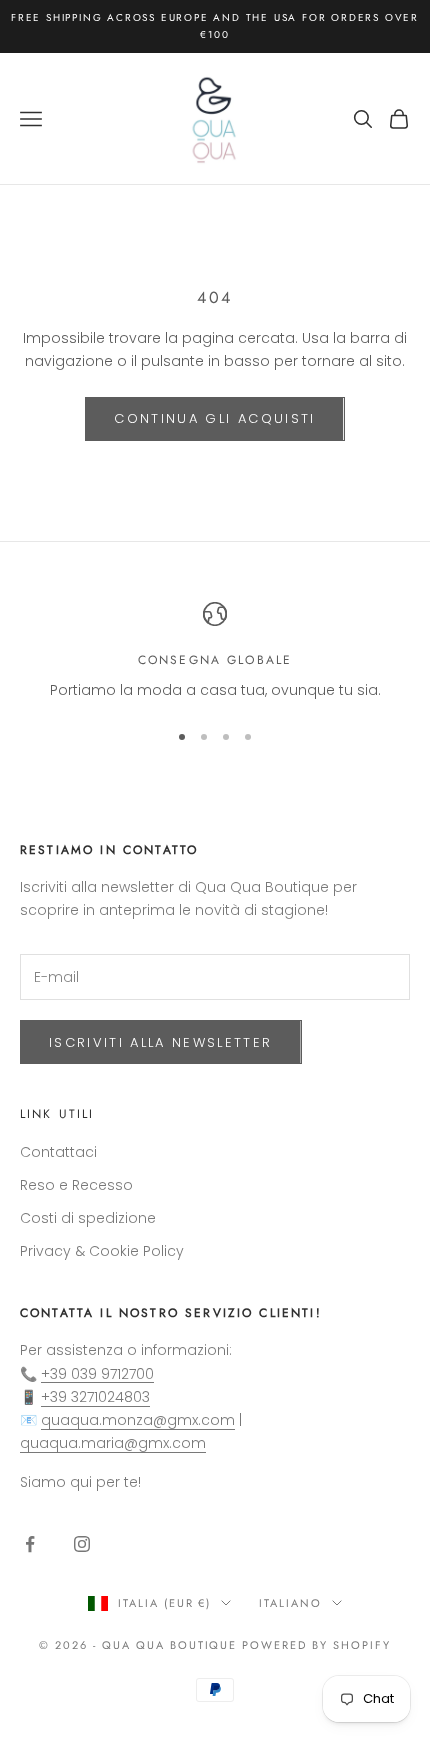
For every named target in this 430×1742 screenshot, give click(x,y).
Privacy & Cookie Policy (102, 1251)
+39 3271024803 (95, 1397)
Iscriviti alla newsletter (161, 1042)
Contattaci (58, 1152)
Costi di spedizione (88, 1218)
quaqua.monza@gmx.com (138, 1420)
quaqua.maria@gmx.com (113, 1443)
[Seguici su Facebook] (30, 1544)
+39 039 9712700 (97, 1374)
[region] (215, 651)
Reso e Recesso (76, 1185)
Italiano (290, 1603)
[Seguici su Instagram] (82, 1544)
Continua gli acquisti (214, 418)
